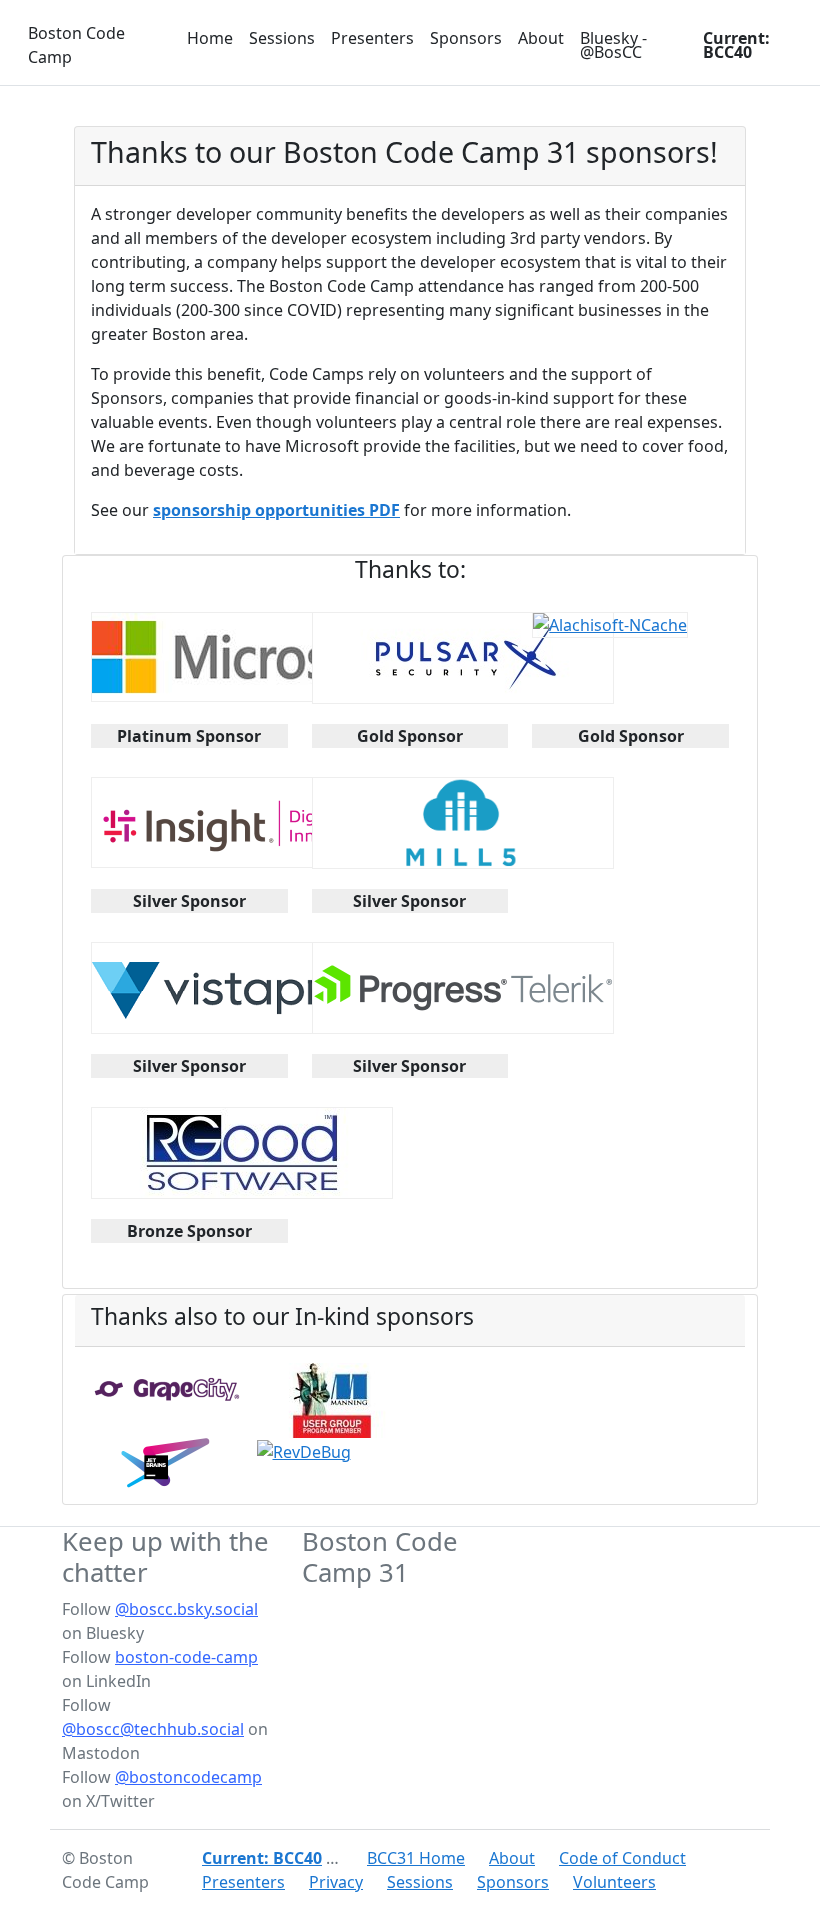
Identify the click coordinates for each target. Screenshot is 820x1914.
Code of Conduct (622, 1858)
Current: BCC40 (736, 45)
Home (210, 38)
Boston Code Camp (76, 45)
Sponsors (466, 38)
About (541, 38)
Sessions (282, 38)
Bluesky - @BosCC (613, 45)
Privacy (336, 1882)
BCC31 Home (416, 1858)
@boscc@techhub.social (153, 1729)
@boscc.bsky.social (186, 1609)
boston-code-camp (186, 1657)
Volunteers (614, 1882)
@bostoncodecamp (188, 1777)
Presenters (372, 38)
